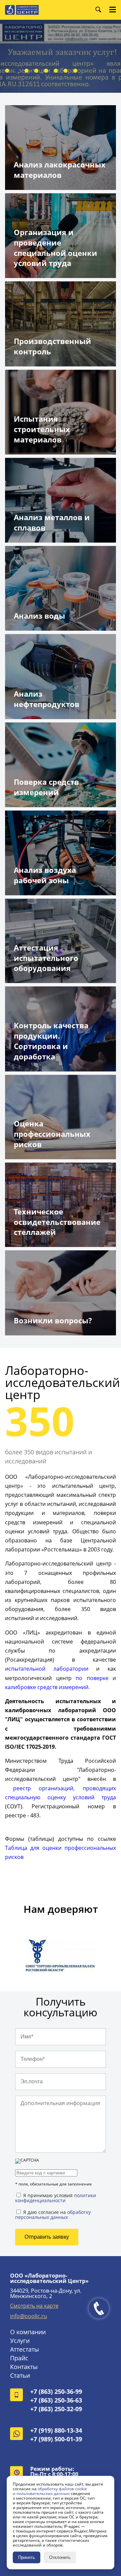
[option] (61, 1958)
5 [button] (46, 71)
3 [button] (27, 71)
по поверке (92, 1678)
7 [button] (66, 71)
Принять (27, 2557)
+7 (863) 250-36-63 (56, 2400)
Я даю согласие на (53, 2214)
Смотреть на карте (34, 2306)
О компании (28, 2332)
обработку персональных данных (53, 2215)
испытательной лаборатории (47, 1669)
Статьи (20, 2375)
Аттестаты (25, 2349)
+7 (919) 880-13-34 (56, 2430)
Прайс (19, 2358)
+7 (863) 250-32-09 (56, 2409)
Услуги (20, 2341)
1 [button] (7, 71)
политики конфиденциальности (56, 2198)
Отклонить (60, 2557)
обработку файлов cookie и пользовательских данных (50, 2491)
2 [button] (17, 71)
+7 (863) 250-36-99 (56, 2391)
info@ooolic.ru (29, 2316)
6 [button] (56, 71)
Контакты (24, 2367)
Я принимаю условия (56, 2198)
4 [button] (36, 71)
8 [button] (75, 71)
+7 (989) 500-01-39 (56, 2439)
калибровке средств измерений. (47, 1687)
